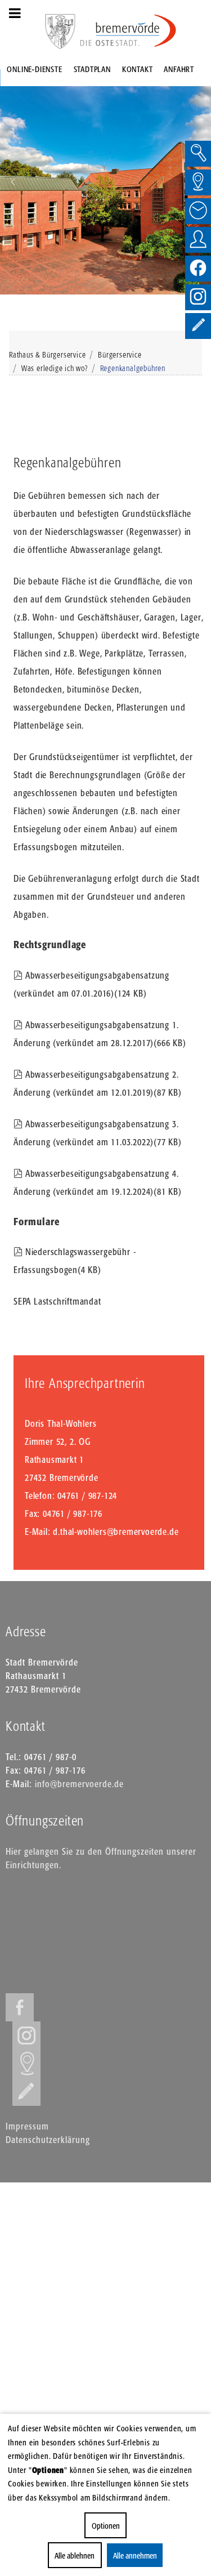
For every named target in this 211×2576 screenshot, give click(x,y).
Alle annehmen (134, 2555)
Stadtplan (92, 69)
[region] (105, 182)
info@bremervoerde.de (79, 1784)
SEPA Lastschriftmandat (57, 1301)
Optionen (106, 2526)
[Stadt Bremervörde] (128, 31)
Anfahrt (179, 69)
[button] (13, 182)
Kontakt (138, 69)
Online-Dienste (34, 69)
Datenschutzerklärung (48, 2140)
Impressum (27, 2126)
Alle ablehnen (75, 2555)
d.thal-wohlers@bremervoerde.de (116, 1532)
